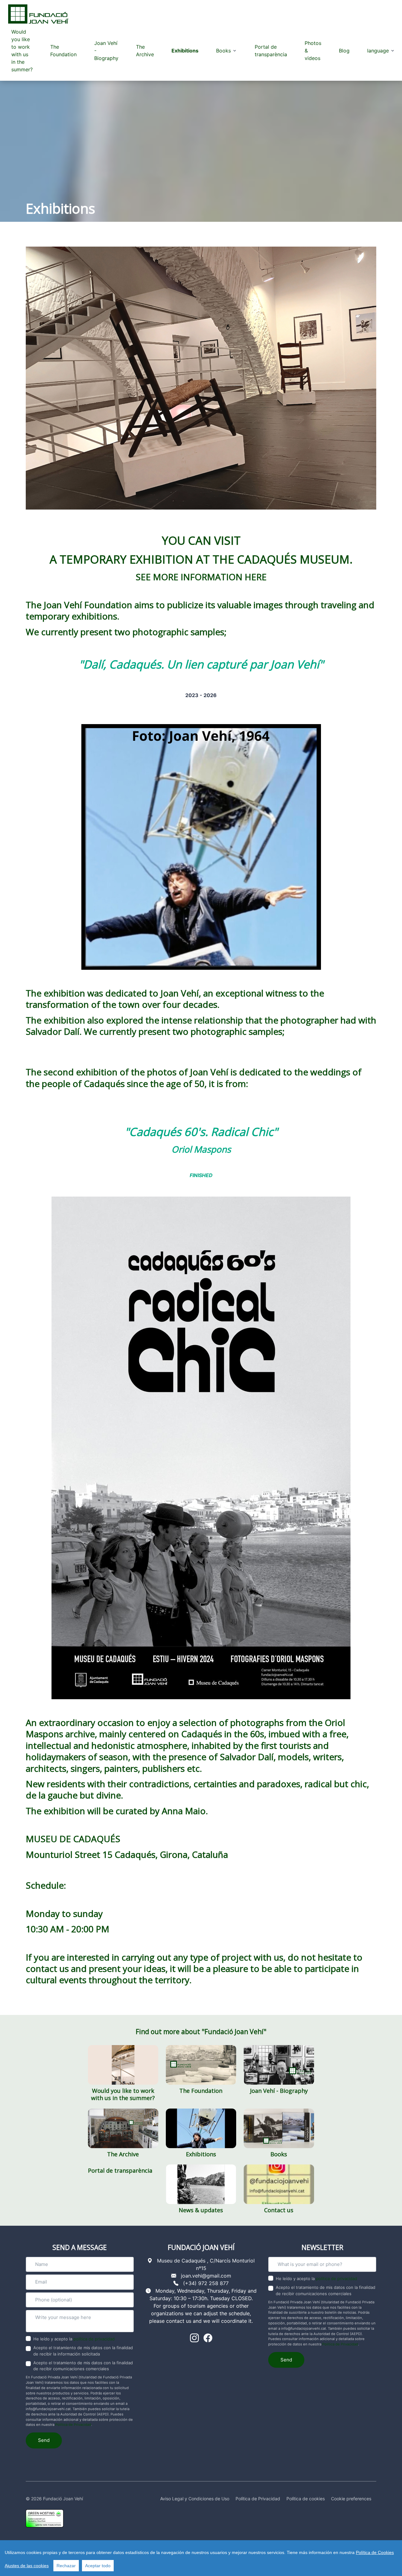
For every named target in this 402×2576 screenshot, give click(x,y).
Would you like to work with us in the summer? (22, 51)
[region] (201, 2558)
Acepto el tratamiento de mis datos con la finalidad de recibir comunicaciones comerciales (83, 2366)
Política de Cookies (375, 2552)
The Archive (145, 51)
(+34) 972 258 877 (206, 2283)
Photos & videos (313, 51)
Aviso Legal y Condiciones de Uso (195, 2499)
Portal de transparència (271, 51)
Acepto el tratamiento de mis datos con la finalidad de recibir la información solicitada (83, 2351)
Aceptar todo (98, 2566)
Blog (344, 51)
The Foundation (63, 51)
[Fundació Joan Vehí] (38, 14)
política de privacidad (94, 2339)
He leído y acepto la (74, 2339)
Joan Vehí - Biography (106, 51)
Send (44, 2440)
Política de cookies (306, 2499)
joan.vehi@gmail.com (206, 2276)
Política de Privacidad (73, 2425)
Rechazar (66, 2566)
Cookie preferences (351, 2499)
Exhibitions (185, 51)
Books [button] (223, 51)
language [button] (378, 51)
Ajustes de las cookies (27, 2566)
